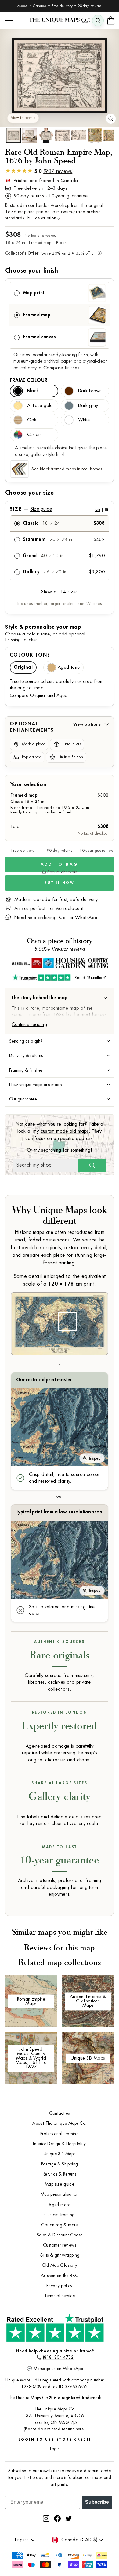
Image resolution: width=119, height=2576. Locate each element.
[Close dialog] (115, 1254)
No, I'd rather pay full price (89, 1305)
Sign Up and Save (89, 1296)
